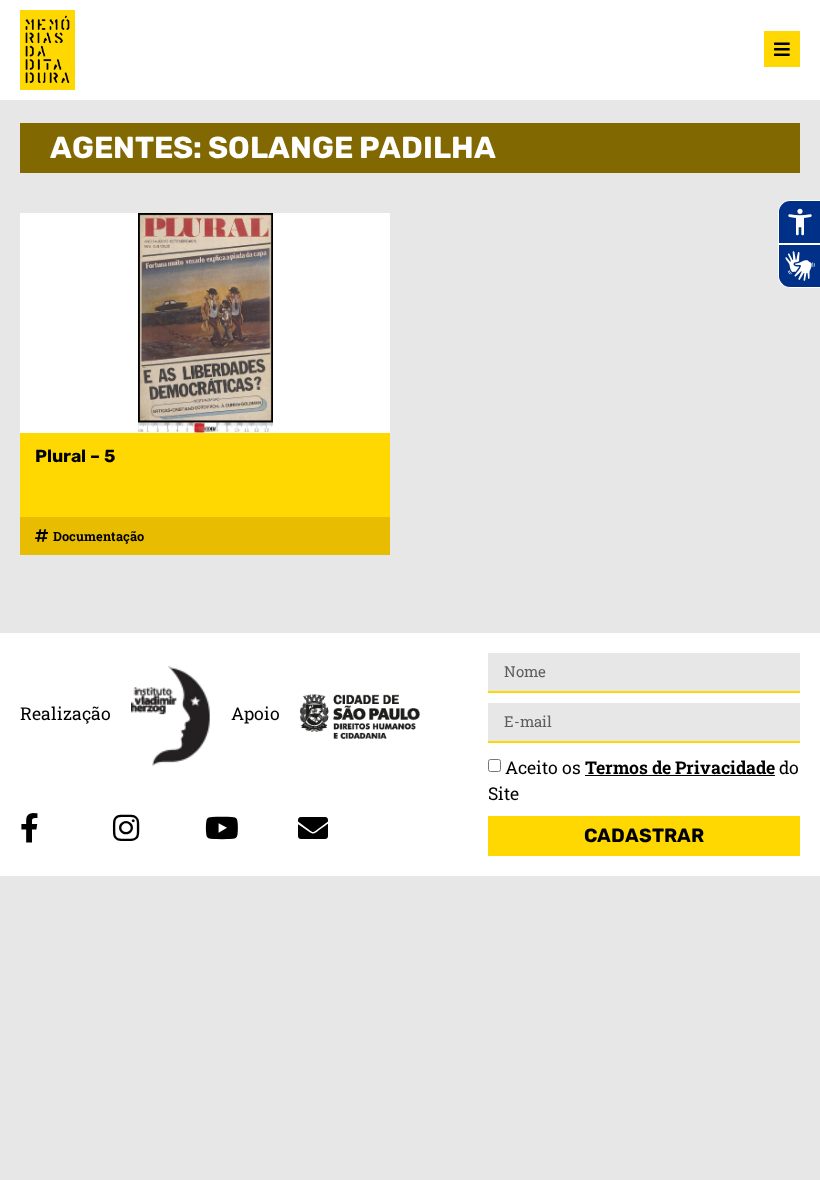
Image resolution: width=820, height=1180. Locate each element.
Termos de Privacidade (680, 767)
